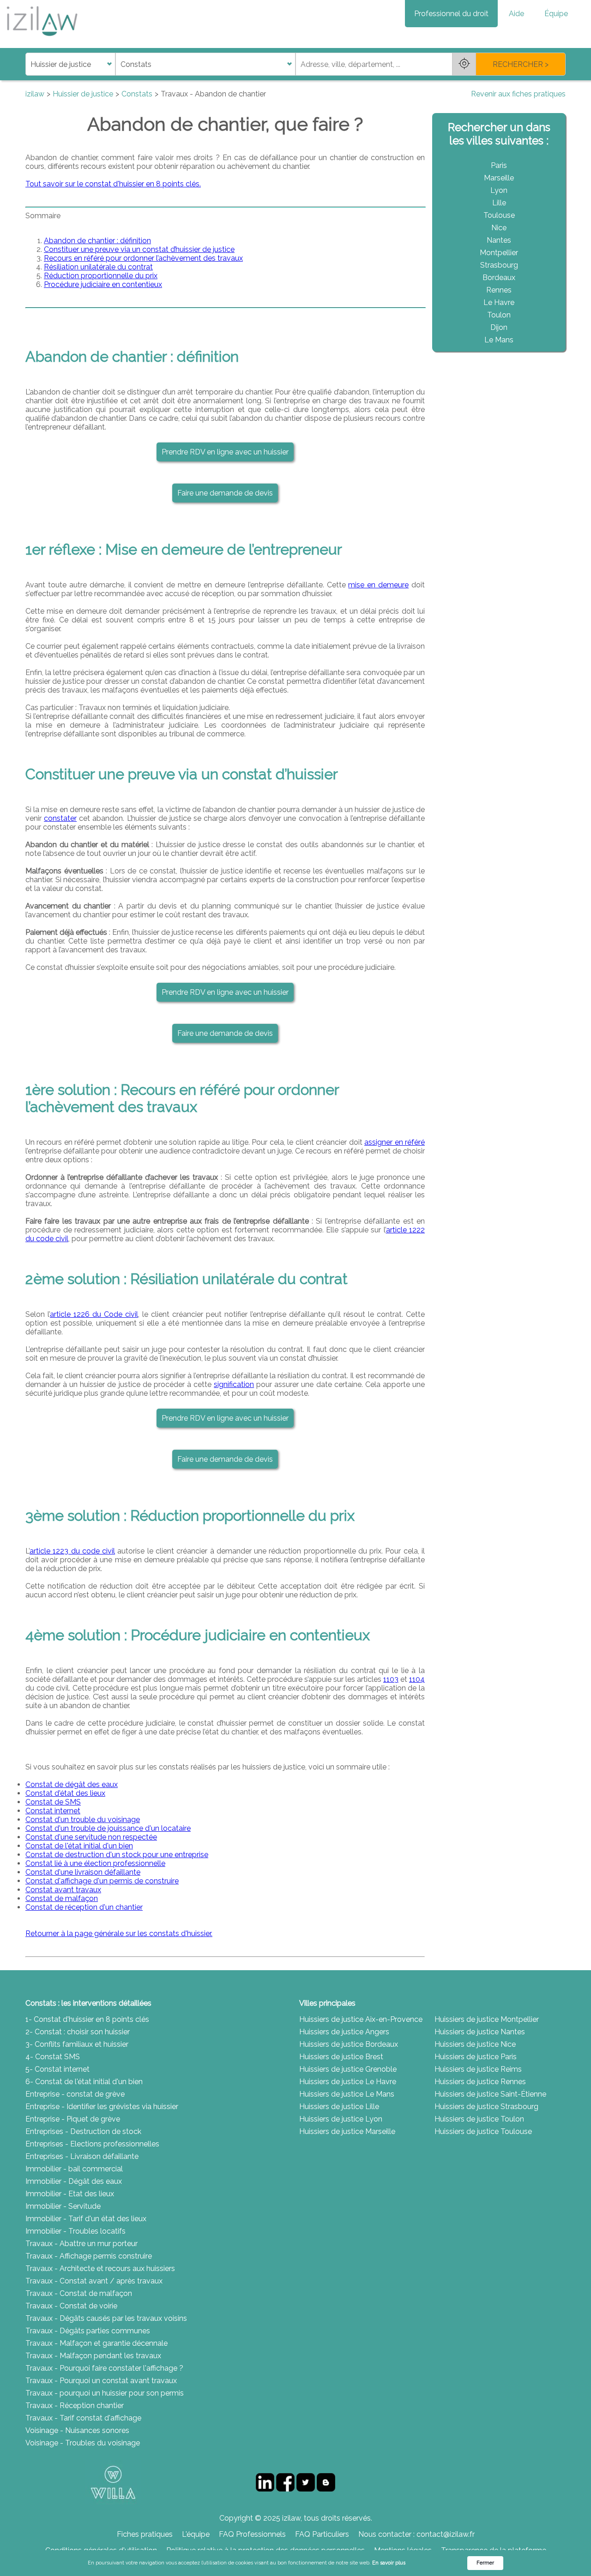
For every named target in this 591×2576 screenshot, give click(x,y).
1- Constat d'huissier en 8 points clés (87, 2019)
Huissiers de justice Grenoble (348, 2069)
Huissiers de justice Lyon (341, 2119)
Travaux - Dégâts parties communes (88, 2331)
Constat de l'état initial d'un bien (79, 1846)
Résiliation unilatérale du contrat (98, 267)
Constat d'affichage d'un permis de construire (102, 1881)
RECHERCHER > (521, 64)
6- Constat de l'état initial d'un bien (84, 2082)
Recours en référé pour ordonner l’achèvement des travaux (143, 258)
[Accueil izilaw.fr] (42, 39)
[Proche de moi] (464, 64)
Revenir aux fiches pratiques (518, 94)
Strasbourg (499, 265)
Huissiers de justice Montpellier (487, 2019)
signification (234, 1384)
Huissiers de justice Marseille (347, 2131)
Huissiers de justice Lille (339, 2107)
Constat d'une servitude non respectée (91, 1837)
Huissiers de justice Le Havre (348, 2082)
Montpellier (499, 253)
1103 (391, 1679)
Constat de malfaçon (62, 1898)
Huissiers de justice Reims (478, 2069)
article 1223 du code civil (72, 1551)
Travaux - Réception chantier (75, 2406)
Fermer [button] (485, 2563)
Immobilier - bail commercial (74, 2169)
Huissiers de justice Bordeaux (349, 2044)
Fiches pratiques (145, 2534)
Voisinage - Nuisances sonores (77, 2430)
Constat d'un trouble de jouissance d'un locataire (108, 1828)
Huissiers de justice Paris (476, 2057)
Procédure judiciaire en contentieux (103, 284)
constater (60, 818)
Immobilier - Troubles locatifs (75, 2231)
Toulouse (499, 215)
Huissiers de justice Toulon (479, 2119)
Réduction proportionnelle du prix (101, 276)
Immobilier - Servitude (63, 2206)
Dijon (499, 327)
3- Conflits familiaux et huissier (77, 2044)
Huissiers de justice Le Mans (347, 2094)
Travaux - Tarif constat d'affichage (83, 2418)
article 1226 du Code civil (94, 1314)
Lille (499, 203)
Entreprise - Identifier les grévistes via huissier (102, 2107)
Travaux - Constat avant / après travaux (94, 2281)
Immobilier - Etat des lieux (70, 2194)
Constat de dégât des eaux (72, 1784)
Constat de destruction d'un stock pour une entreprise (117, 1855)
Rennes (499, 290)
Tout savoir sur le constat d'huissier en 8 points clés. (113, 184)
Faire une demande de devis (225, 493)
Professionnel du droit (451, 14)
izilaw (35, 94)
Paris (499, 165)
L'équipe (196, 2534)
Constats (137, 94)
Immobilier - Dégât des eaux (74, 2181)
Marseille (499, 178)
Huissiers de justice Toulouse (483, 2131)
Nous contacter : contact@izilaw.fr (416, 2534)
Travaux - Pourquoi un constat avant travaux (101, 2381)
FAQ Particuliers (322, 2534)
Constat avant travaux (63, 1890)
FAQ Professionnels (252, 2534)
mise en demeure (378, 585)
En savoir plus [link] (389, 2563)
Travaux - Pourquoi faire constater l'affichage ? (104, 2368)
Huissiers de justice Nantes (480, 2032)
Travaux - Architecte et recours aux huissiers (100, 2268)
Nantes (499, 240)
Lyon (499, 190)
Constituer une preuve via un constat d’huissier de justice (139, 249)
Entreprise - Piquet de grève (73, 2119)
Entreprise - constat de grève (75, 2094)
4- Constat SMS (53, 2057)
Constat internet (53, 1811)
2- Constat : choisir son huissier (78, 2032)
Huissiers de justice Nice (475, 2044)
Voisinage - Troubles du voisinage (83, 2443)
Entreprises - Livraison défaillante (82, 2156)
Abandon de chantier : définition (97, 241)
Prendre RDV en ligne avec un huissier (225, 452)
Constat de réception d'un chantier (84, 1907)
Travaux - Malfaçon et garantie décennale (96, 2343)
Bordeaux (499, 278)
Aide (516, 14)
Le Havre (499, 302)
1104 (417, 1679)
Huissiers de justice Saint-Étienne (490, 2094)
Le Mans (499, 340)
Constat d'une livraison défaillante (83, 1872)
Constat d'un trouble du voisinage (83, 1820)
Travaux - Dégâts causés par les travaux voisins (106, 2318)
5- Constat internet (57, 2069)
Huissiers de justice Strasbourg (486, 2107)
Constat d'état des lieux (65, 1793)
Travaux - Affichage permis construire (89, 2256)
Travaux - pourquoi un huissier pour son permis (105, 2393)
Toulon (499, 315)
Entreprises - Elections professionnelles (92, 2144)
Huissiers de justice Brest (341, 2057)
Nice (499, 228)
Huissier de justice (83, 94)
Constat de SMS (53, 1802)
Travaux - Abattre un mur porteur (81, 2244)
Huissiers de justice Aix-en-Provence (361, 2019)
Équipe (556, 14)
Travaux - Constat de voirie (71, 2306)
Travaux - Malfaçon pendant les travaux (93, 2356)
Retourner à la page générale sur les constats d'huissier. (119, 1933)
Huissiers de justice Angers (344, 2032)
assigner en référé (395, 1142)
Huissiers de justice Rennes (480, 2082)
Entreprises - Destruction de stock (83, 2131)
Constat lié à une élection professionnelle (95, 1863)
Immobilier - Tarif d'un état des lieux (86, 2219)
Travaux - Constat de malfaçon (79, 2293)
